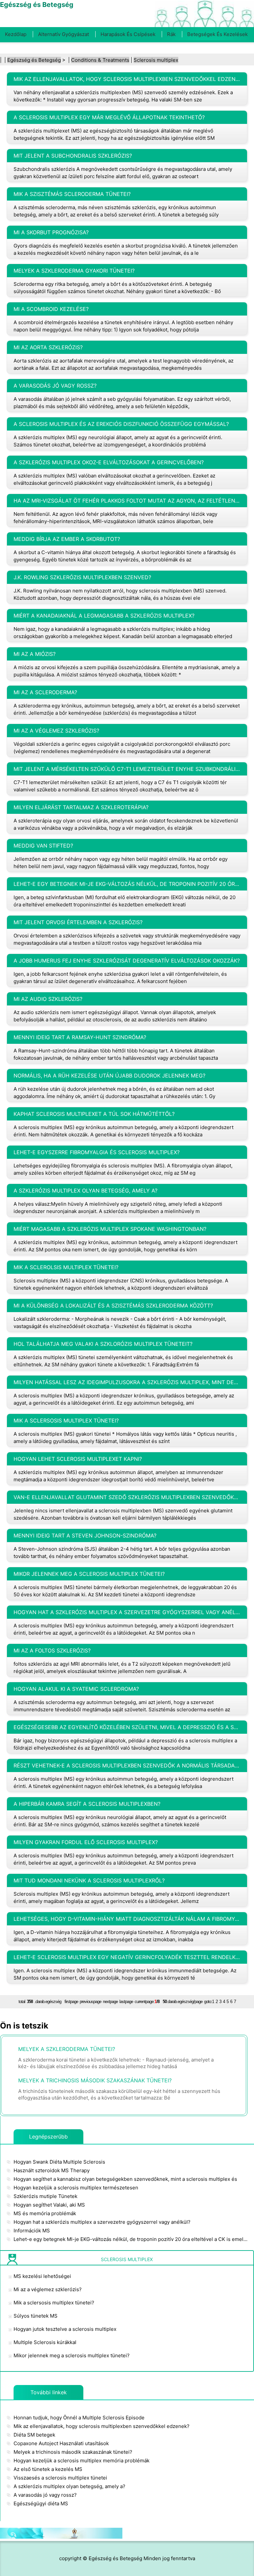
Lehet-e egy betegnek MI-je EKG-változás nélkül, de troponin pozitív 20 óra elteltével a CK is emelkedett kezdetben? (127, 884)
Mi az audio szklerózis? (48, 999)
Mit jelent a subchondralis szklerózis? (73, 156)
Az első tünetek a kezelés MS (48, 2469)
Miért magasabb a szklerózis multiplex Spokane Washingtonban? (110, 1229)
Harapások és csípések (128, 34)
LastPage (126, 2002)
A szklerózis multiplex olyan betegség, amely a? (85, 1191)
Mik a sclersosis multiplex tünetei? (66, 1421)
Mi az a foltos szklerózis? (52, 1650)
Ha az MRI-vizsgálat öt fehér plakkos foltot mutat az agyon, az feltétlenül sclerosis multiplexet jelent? (127, 501)
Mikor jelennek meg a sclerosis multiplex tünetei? (89, 1574)
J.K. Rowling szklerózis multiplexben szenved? (82, 577)
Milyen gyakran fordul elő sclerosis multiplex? (86, 1842)
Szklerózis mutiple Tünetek (45, 2196)
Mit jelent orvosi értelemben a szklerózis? (78, 922)
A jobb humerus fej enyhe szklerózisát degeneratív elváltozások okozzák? (127, 961)
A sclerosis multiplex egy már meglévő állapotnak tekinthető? (109, 117)
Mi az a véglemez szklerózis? (56, 731)
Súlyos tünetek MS (36, 2316)
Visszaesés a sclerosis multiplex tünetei (60, 2478)
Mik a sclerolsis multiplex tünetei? (66, 1267)
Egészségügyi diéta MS (41, 2503)
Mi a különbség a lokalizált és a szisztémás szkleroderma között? (113, 1306)
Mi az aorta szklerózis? (48, 347)
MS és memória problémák (45, 2213)
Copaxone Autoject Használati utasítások (61, 2443)
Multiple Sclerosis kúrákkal (45, 2342)
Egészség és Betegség (34, 60)
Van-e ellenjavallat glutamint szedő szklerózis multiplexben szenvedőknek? (127, 1497)
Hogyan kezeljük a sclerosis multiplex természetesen (76, 2188)
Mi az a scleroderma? (45, 692)
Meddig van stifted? (43, 846)
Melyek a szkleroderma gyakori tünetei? (74, 271)
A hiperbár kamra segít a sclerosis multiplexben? (87, 1804)
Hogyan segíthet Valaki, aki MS (49, 2205)
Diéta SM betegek (34, 2435)
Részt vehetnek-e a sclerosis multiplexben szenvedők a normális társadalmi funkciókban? (127, 1765)
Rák (171, 34)
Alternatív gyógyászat (63, 34)
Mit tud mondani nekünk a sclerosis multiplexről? (89, 1880)
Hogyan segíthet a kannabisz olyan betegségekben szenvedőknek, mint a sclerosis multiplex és (125, 2179)
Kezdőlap (16, 34)
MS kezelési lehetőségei (42, 2276)
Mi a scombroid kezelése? (51, 309)
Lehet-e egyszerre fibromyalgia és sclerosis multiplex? (97, 1152)
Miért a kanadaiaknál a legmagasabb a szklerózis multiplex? (104, 616)
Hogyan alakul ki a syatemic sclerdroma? (76, 1689)
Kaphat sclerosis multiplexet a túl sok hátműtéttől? (94, 1114)
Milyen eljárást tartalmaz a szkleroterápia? (81, 807)
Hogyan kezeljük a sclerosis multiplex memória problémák (82, 2461)
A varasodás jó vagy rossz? (55, 386)
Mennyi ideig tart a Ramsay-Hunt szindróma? (80, 1037)
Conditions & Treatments (100, 60)
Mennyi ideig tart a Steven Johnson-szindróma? (85, 1535)
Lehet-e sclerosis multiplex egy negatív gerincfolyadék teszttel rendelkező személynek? (127, 1957)
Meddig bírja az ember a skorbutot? (67, 539)
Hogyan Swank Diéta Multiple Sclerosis (59, 2162)
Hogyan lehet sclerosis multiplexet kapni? (78, 1459)
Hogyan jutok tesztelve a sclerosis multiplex (65, 2329)
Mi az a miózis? (35, 654)
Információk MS (32, 2231)
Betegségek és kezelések (217, 34)
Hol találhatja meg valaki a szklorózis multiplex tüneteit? (103, 1344)
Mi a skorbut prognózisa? (51, 232)
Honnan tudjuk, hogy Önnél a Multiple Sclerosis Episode (79, 2418)
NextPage (110, 2002)
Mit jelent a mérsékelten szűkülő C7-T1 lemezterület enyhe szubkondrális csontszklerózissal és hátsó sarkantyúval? (127, 769)
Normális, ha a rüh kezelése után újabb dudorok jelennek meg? (109, 1076)
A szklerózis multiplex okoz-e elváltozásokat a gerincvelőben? (109, 462)
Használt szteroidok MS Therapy (52, 2170)
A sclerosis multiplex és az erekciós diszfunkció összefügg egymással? (121, 424)
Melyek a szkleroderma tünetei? (67, 2049)
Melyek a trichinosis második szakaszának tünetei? (95, 2080)
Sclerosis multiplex (156, 60)
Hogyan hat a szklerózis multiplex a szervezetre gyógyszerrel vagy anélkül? (127, 1612)
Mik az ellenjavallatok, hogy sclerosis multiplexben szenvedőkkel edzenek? (127, 79)
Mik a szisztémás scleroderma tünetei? (72, 194)
